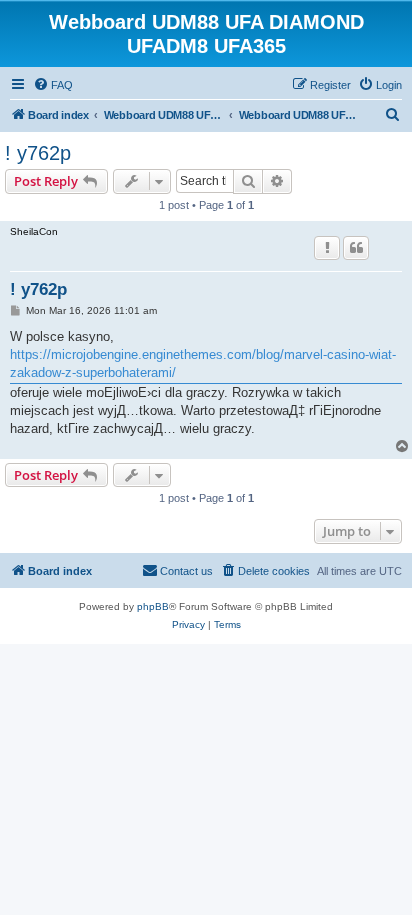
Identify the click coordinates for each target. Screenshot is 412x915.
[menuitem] (53, 85)
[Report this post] (327, 248)
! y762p (38, 153)
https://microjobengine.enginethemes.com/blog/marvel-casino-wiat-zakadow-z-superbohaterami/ (203, 363)
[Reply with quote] (356, 248)
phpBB (153, 606)
